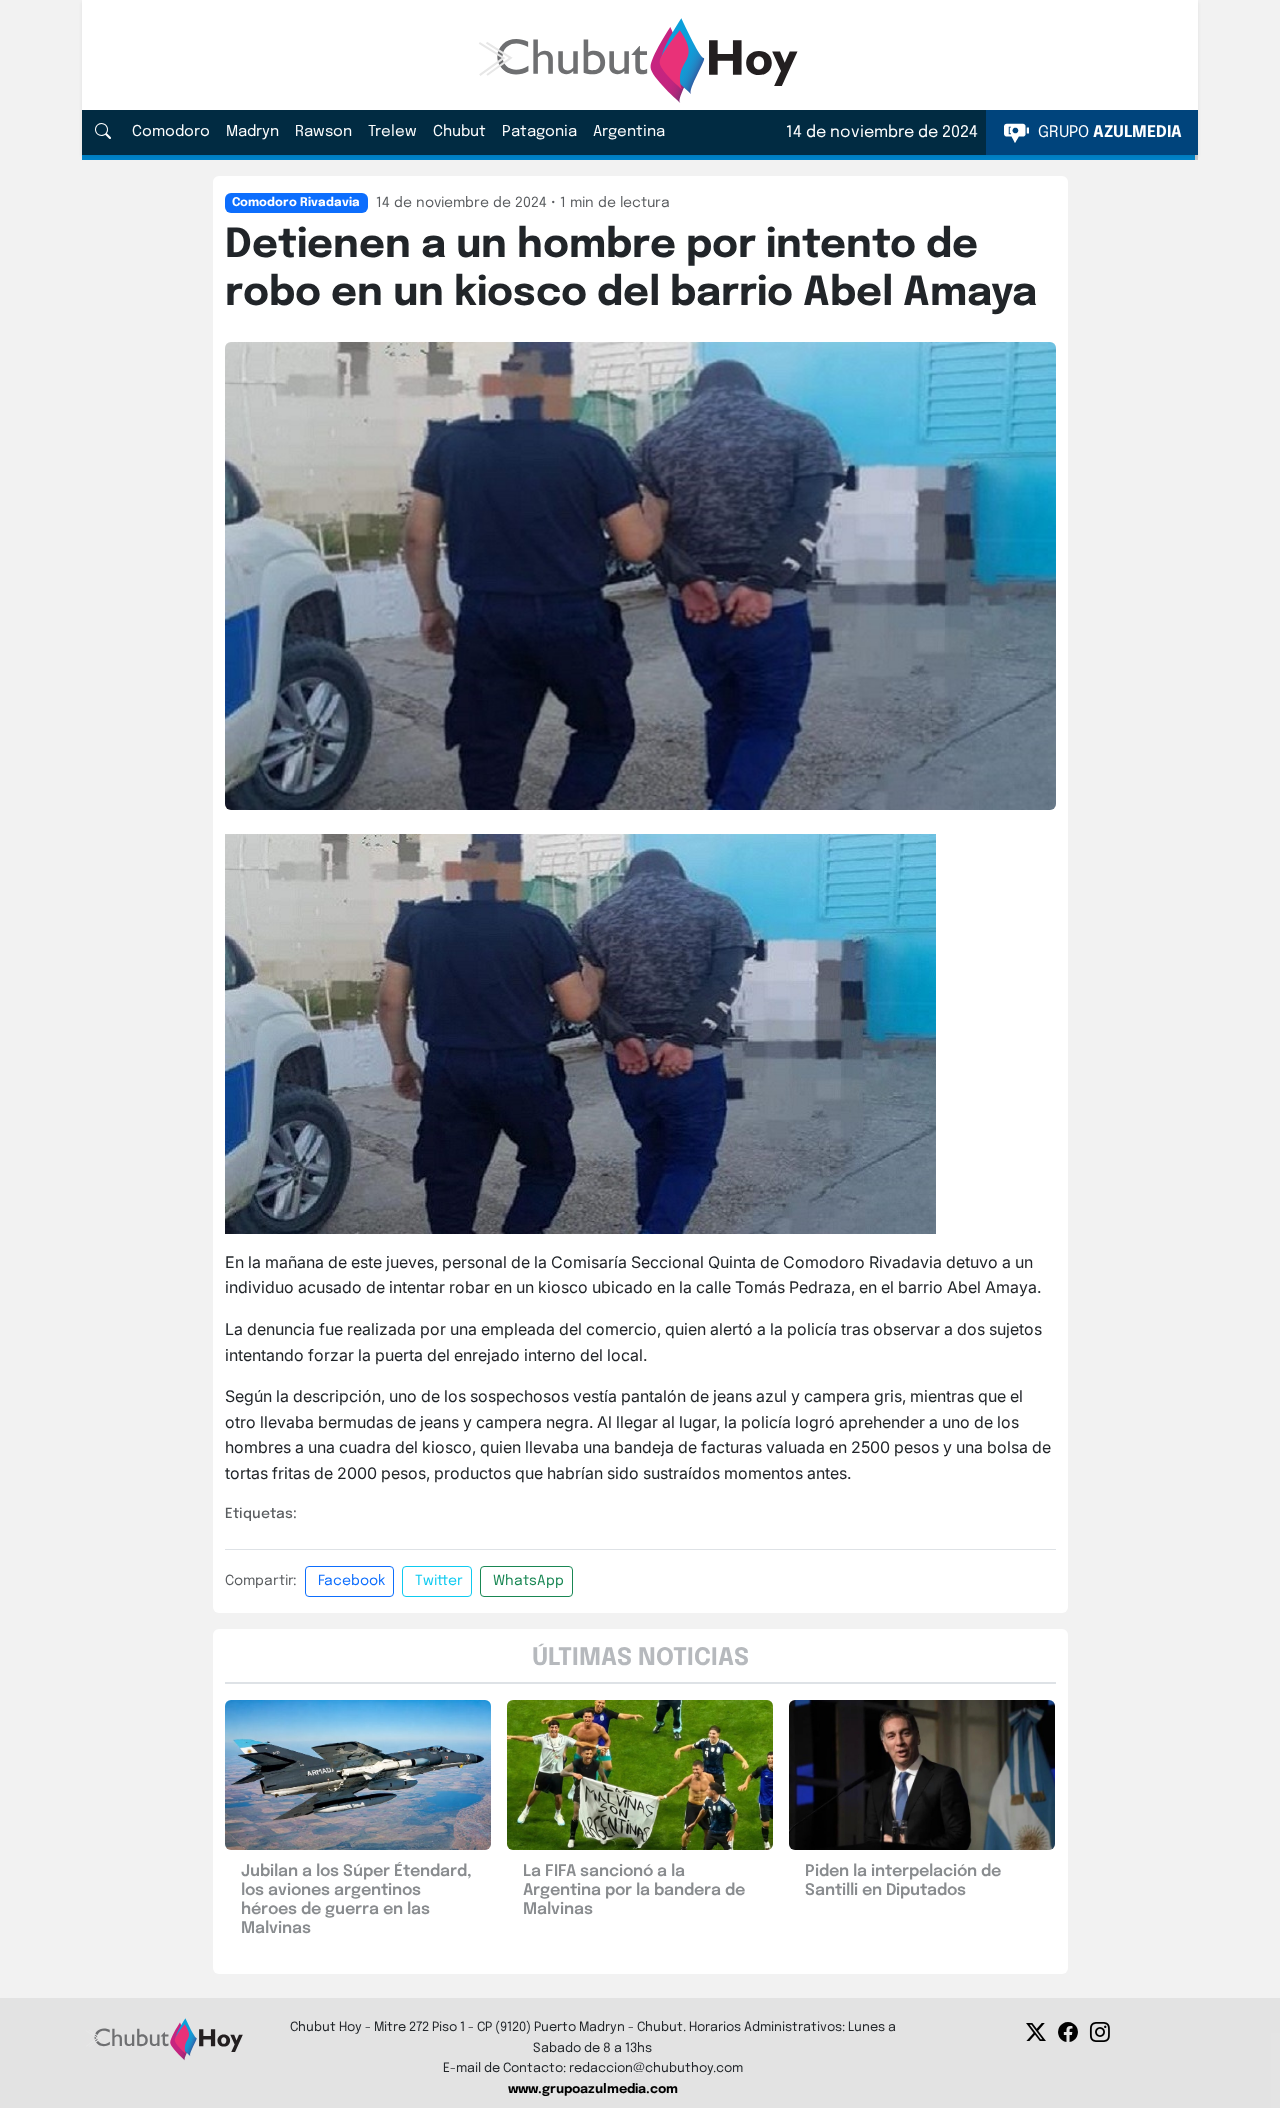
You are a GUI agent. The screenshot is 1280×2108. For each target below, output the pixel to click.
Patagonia (539, 132)
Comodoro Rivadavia (296, 203)
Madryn (252, 132)
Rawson (323, 132)
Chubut (459, 132)
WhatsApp (528, 1581)
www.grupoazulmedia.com (593, 2089)
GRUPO (1108, 132)
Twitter (439, 1581)
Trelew (392, 132)
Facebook (351, 1581)
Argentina (629, 132)
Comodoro (171, 132)
